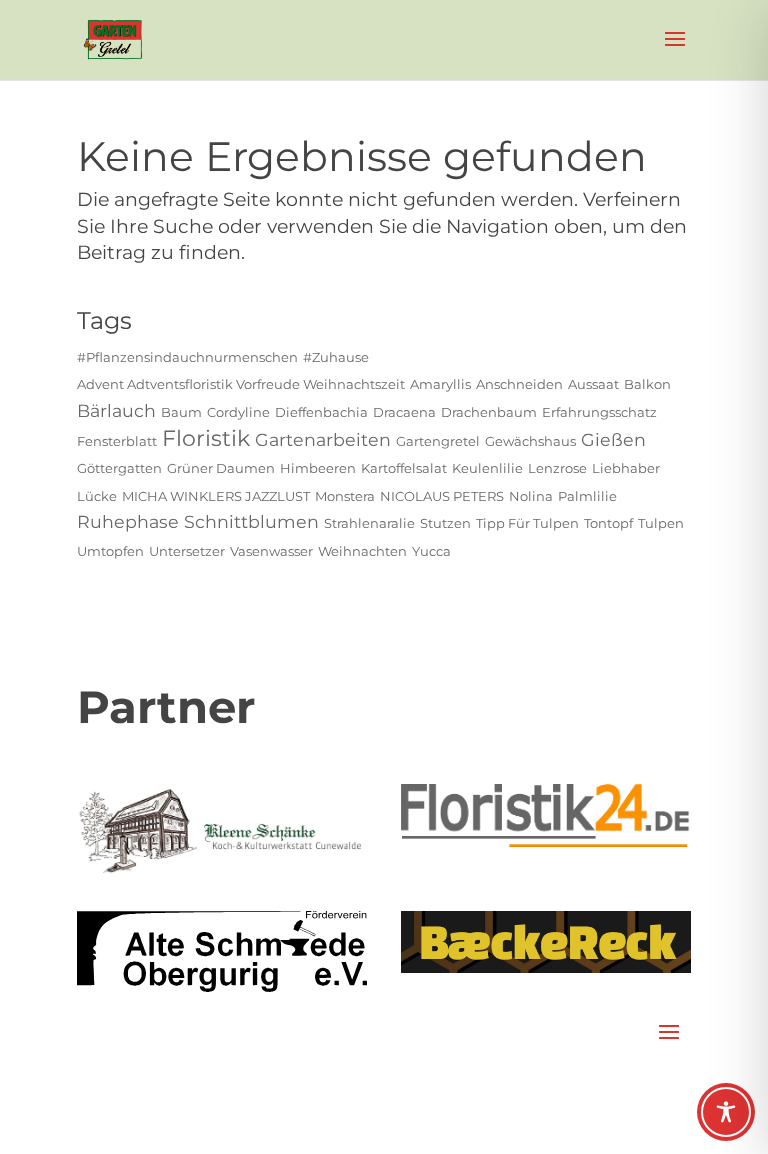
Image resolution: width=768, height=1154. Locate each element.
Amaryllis (440, 384)
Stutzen (445, 523)
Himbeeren (318, 468)
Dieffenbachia (321, 412)
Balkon (647, 384)
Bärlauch (116, 410)
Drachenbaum (489, 412)
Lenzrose (557, 468)
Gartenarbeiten (323, 439)
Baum (181, 412)
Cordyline (238, 412)
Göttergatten (119, 468)
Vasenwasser (271, 551)
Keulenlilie (487, 468)
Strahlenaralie (369, 523)
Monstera (345, 496)
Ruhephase (128, 521)
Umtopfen (110, 551)
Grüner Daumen (221, 468)
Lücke (97, 496)
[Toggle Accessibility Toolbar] (726, 1112)
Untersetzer (187, 551)
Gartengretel (438, 441)
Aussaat (593, 384)
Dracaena (404, 412)
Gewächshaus (530, 441)
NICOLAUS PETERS (442, 496)
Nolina (531, 496)
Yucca (431, 551)
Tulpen (661, 523)
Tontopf (608, 523)
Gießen (613, 439)
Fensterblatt (117, 441)
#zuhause (336, 357)
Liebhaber (626, 468)
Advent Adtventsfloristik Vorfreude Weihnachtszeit (241, 384)
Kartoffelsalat (404, 468)
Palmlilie (587, 496)
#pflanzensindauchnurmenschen (187, 357)
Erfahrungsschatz (599, 412)
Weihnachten (362, 551)
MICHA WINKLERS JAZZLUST (216, 496)
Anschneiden (519, 384)
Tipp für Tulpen (527, 523)
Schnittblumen (251, 521)
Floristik (206, 438)
